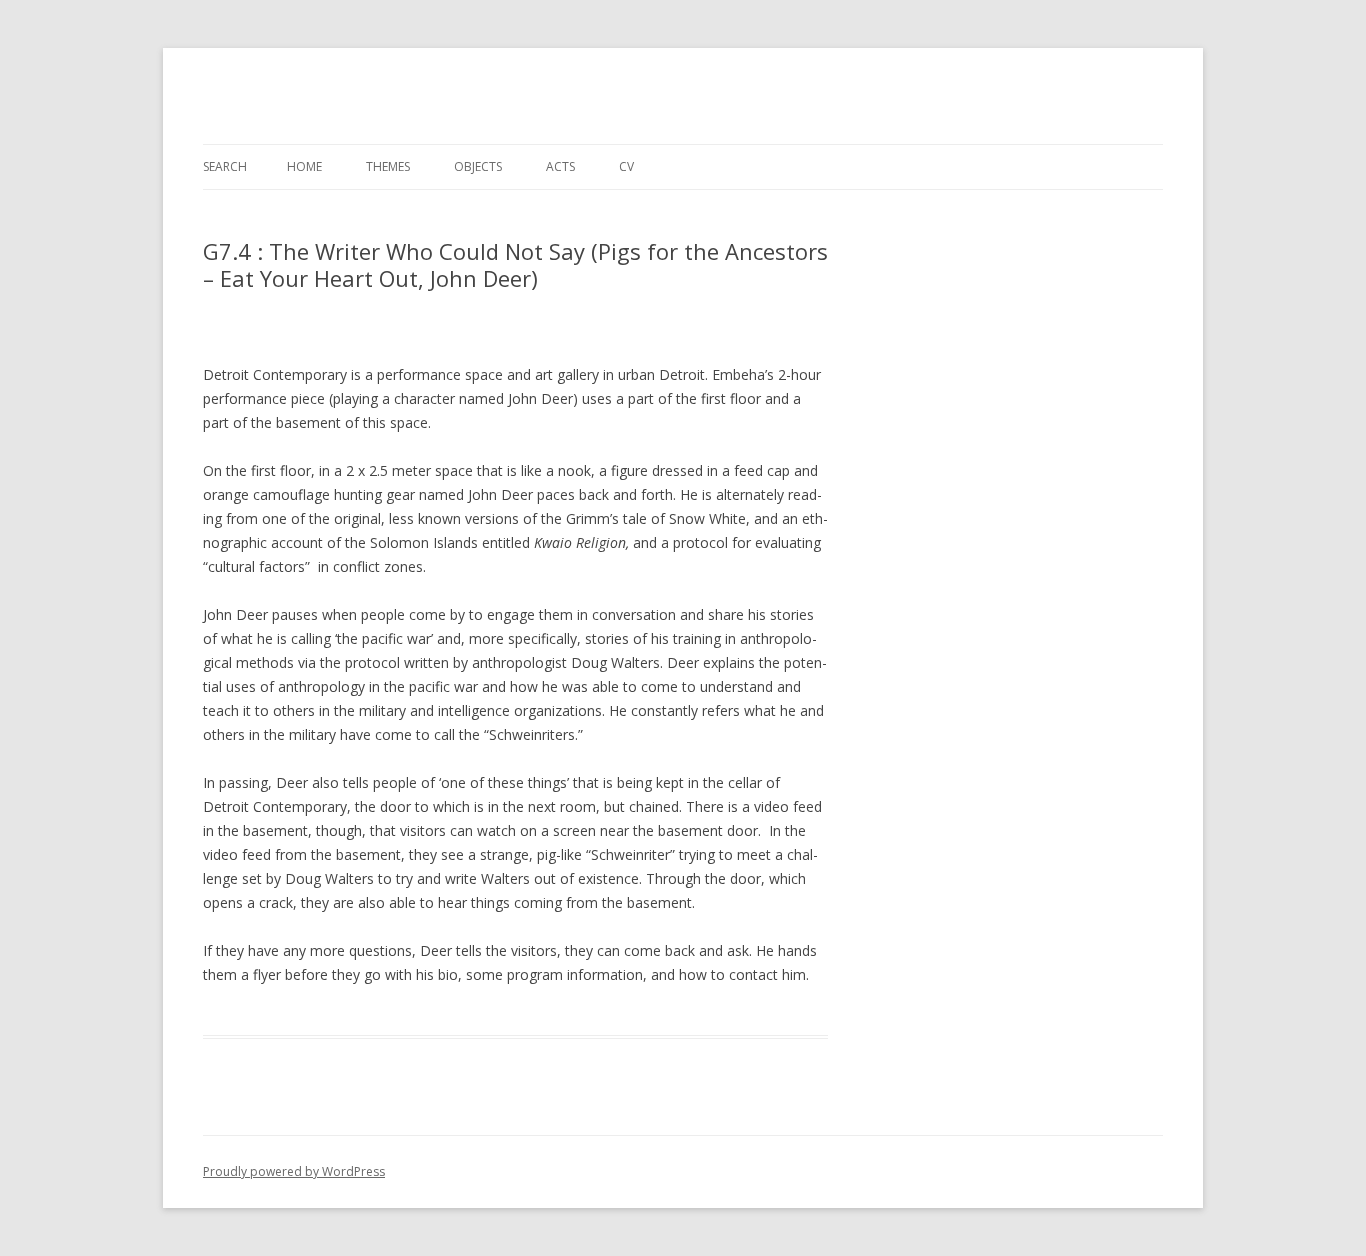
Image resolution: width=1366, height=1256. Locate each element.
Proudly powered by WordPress (294, 1171)
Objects (478, 166)
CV (626, 166)
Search (225, 166)
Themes (388, 166)
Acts (560, 166)
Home (304, 166)
